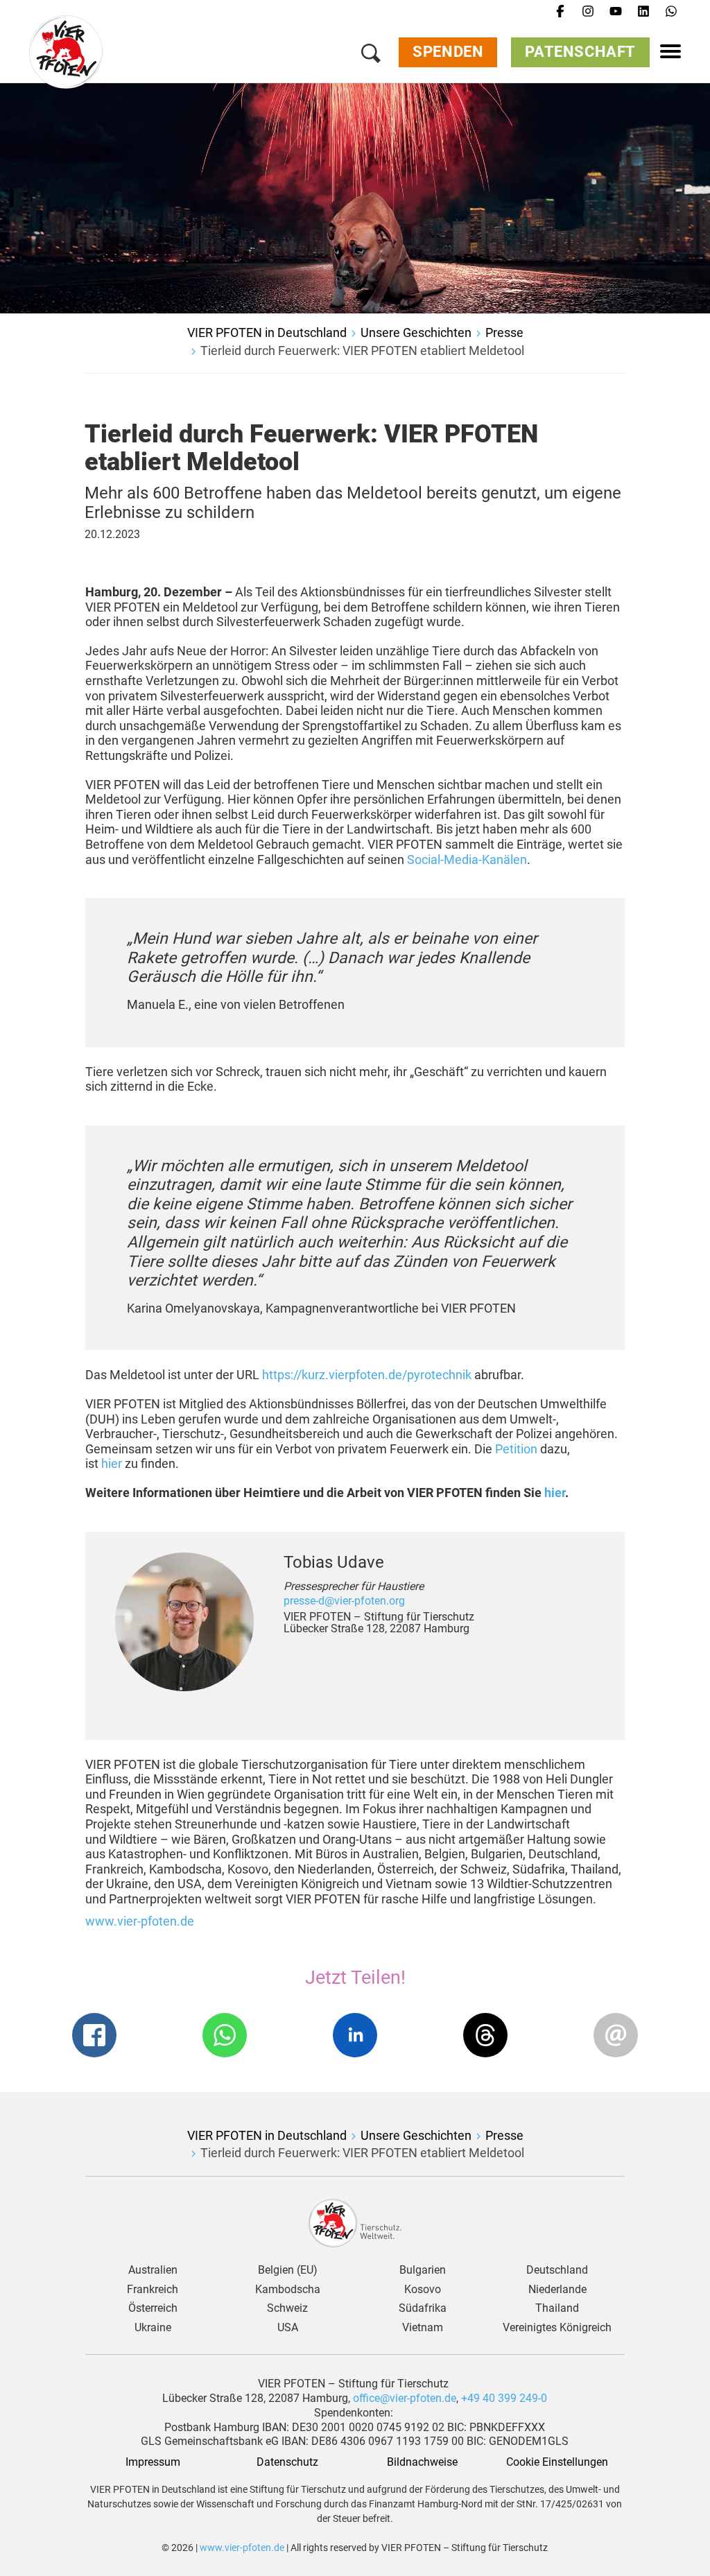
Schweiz (287, 2308)
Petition (516, 1449)
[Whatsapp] (671, 12)
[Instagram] (588, 12)
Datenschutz (287, 2462)
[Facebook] (560, 12)
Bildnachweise (422, 2462)
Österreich (153, 2308)
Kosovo (423, 2290)
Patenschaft (580, 52)
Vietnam (423, 2328)
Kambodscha (288, 2290)
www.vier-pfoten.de (140, 1921)
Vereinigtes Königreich (557, 2328)
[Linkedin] (643, 12)
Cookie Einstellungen (557, 2462)
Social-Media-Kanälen (467, 859)
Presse (504, 332)
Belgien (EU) (288, 2270)
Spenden (448, 52)
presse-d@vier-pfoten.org (344, 1601)
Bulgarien (423, 2270)
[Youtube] (616, 12)
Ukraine (153, 2328)
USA (288, 2328)
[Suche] (371, 56)
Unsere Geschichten (416, 332)
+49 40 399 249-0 (504, 2398)
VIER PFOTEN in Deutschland (267, 332)
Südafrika (423, 2308)
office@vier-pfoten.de (405, 2398)
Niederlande (557, 2290)
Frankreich (153, 2290)
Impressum (153, 2462)
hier (112, 1463)
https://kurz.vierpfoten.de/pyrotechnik (367, 1375)
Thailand (557, 2308)
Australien (153, 2270)
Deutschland (557, 2270)
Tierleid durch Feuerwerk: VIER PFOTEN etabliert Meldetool (362, 351)
